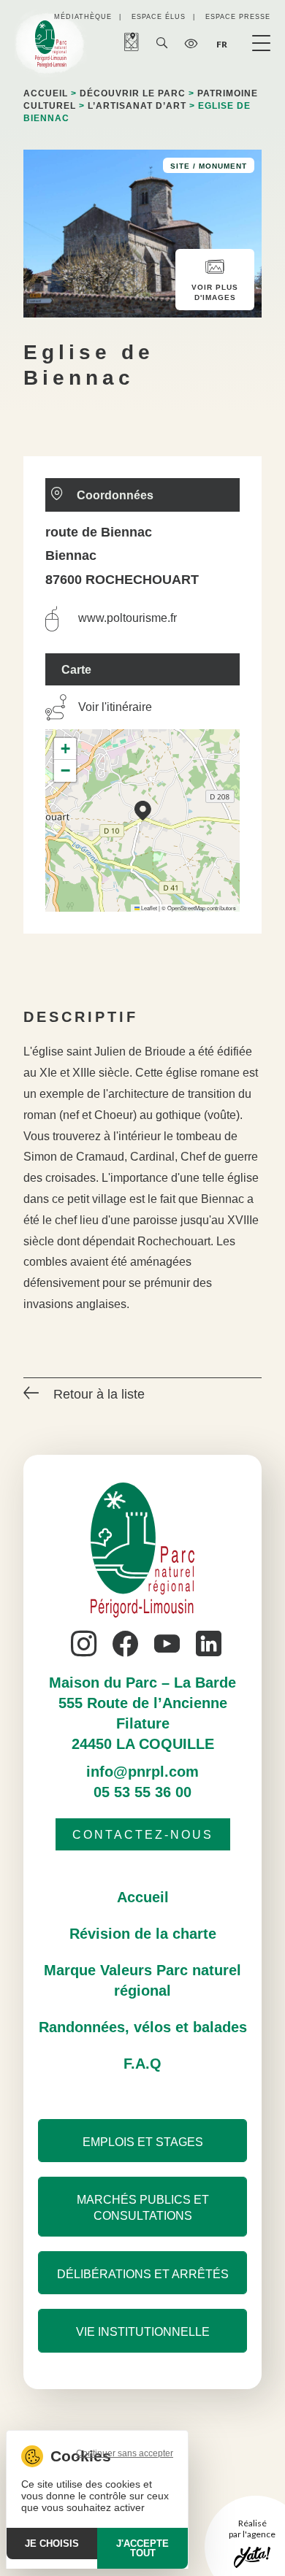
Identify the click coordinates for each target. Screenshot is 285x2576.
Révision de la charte (143, 1934)
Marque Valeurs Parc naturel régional (142, 1980)
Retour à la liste (99, 1394)
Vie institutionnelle (143, 2332)
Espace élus (159, 17)
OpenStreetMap (186, 908)
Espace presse (238, 17)
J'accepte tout (142, 2548)
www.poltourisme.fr (128, 618)
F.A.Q (142, 2064)
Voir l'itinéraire (115, 707)
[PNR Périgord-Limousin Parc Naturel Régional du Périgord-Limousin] (51, 44)
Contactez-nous (143, 1835)
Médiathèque (83, 17)
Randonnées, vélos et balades (143, 2027)
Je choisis (52, 2544)
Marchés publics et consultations (143, 2208)
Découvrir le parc (133, 93)
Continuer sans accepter (125, 2453)
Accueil (46, 93)
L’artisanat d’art (137, 106)
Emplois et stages (143, 2142)
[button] (142, 811)
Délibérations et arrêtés (143, 2274)
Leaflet (148, 908)
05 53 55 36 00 (142, 1792)
